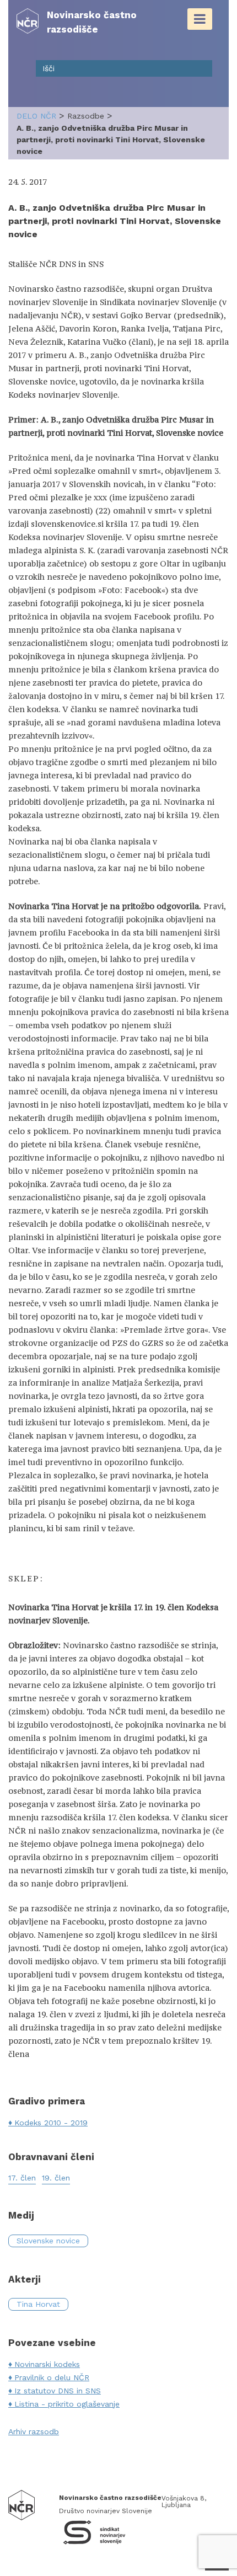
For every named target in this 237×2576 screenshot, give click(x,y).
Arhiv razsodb (34, 2431)
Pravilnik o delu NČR (52, 2377)
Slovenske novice (48, 2241)
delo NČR (36, 116)
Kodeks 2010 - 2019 (51, 2123)
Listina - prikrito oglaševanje (67, 2404)
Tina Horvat (38, 2304)
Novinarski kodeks (47, 2364)
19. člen (56, 2178)
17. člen (22, 2178)
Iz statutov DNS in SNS (58, 2391)
